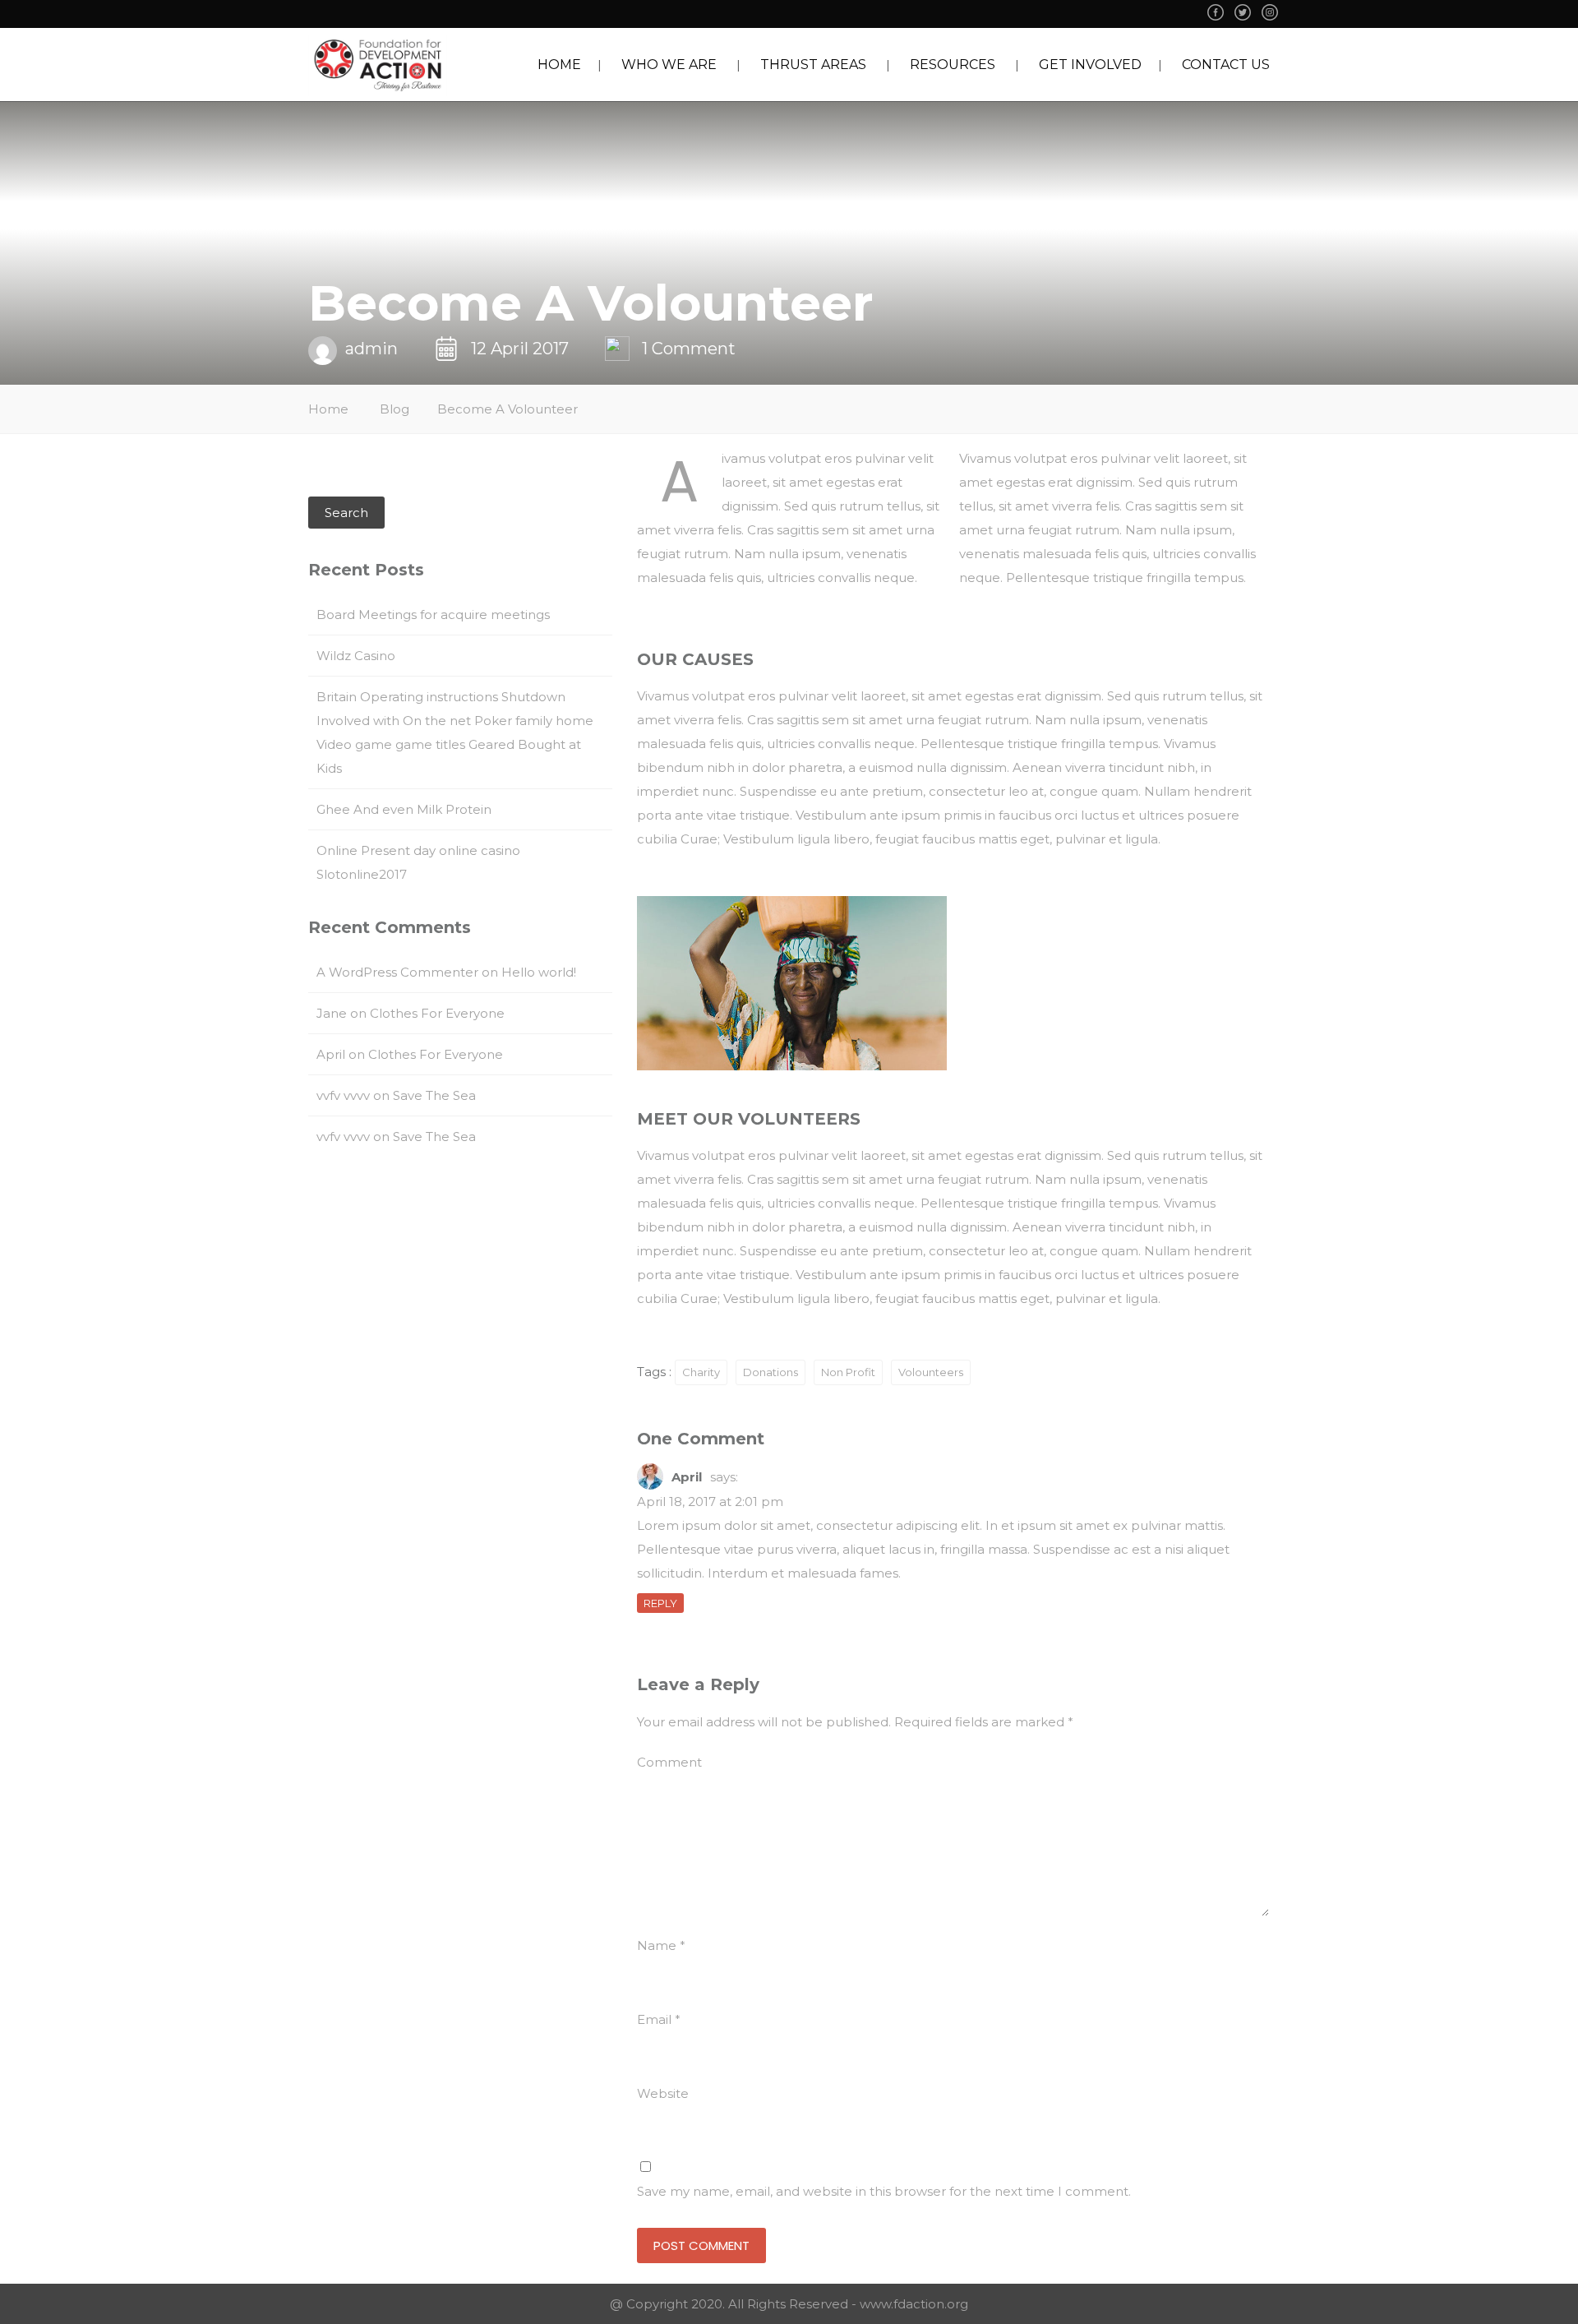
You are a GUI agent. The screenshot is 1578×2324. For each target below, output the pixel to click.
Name (661, 1945)
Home (328, 409)
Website (663, 2093)
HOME (559, 65)
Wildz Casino (356, 656)
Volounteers (931, 1372)
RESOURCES (953, 65)
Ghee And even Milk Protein (404, 809)
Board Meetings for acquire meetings (433, 614)
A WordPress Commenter (397, 972)
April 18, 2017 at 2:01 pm (710, 1502)
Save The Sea (434, 1095)
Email (659, 2019)
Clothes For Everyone (437, 1013)
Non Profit (848, 1372)
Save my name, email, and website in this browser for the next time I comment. (884, 2191)
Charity (701, 1372)
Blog (394, 409)
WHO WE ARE (669, 65)
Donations (771, 1372)
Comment (669, 1762)
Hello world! (539, 972)
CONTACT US (1226, 65)
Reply (660, 1603)
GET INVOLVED (1090, 65)
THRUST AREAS (813, 65)
